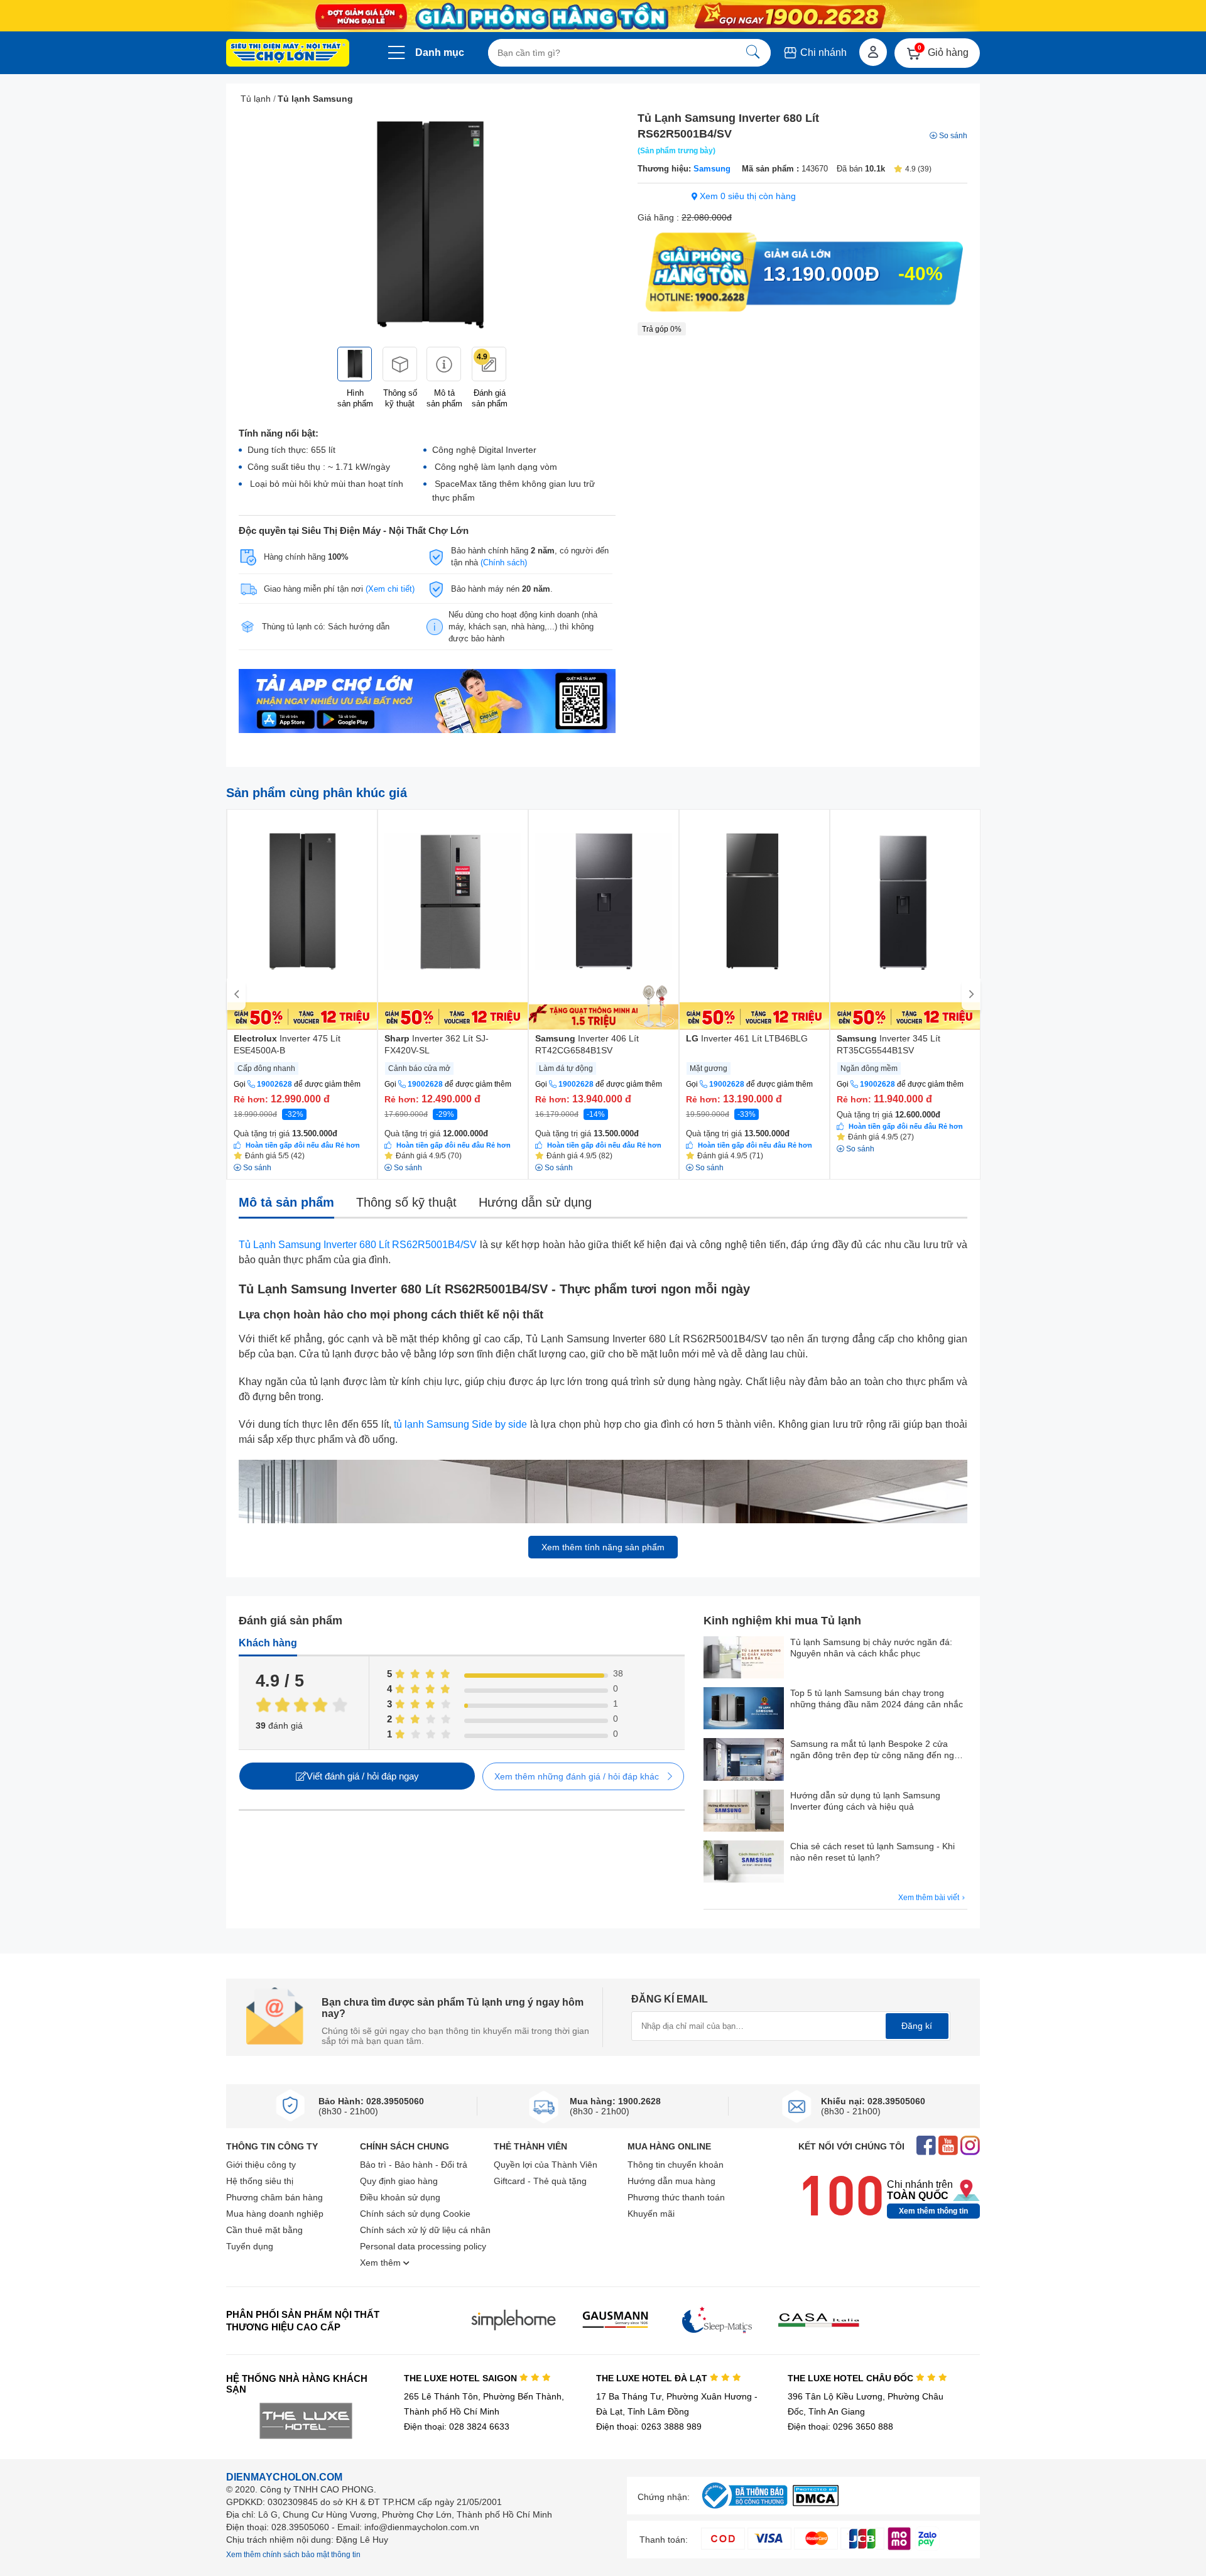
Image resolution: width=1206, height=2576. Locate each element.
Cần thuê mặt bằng (264, 2230)
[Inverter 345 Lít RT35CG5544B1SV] (905, 920)
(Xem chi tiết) (390, 589)
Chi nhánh (822, 52)
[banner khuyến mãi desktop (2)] (603, 16)
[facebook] (926, 2147)
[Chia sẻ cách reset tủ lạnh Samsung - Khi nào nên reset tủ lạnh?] (744, 1863)
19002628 (274, 1084)
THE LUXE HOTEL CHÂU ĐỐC (852, 2378)
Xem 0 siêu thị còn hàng (747, 196)
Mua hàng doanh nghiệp (275, 2214)
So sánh (953, 136)
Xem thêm (382, 2263)
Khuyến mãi (651, 2214)
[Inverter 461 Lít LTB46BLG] (754, 920)
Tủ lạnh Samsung (315, 99)
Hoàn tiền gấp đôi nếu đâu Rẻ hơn (303, 1145)
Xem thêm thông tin (933, 2211)
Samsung (712, 169)
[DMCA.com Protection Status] (816, 2503)
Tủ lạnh (256, 99)
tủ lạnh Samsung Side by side (460, 1424)
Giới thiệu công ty (261, 2165)
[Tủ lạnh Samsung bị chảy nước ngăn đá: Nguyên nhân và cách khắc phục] (744, 1659)
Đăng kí (917, 2026)
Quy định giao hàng (399, 2181)
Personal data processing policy (423, 2246)
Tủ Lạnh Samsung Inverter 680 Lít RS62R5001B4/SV (358, 1245)
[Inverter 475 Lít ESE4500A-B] (302, 920)
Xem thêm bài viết (930, 1898)
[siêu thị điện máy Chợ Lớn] (288, 54)
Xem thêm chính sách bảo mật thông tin (293, 2555)
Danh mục (440, 52)
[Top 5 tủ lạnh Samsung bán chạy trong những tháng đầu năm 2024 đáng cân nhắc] (744, 1709)
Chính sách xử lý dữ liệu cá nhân (425, 2230)
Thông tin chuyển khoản (676, 2165)
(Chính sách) (504, 562)
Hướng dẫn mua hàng (671, 2181)
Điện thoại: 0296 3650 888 (840, 2427)
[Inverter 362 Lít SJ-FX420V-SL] (453, 920)
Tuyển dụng (250, 2246)
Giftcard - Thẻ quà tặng (540, 2181)
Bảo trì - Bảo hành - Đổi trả (414, 2165)
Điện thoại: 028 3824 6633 (457, 2427)
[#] (744, 2509)
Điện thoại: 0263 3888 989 (649, 2427)
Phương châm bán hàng (274, 2197)
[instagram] (970, 2147)
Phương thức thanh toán (676, 2197)
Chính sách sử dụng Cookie (415, 2214)
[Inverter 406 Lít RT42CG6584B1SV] (604, 920)
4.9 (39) (918, 169)
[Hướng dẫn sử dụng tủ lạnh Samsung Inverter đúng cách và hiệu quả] (744, 1812)
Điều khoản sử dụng (400, 2197)
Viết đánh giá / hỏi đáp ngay (363, 1776)
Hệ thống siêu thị (260, 2181)
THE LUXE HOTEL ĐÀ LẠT (653, 2378)
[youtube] (948, 2147)
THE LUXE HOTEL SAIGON (462, 2378)
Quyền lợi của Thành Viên (546, 2165)
